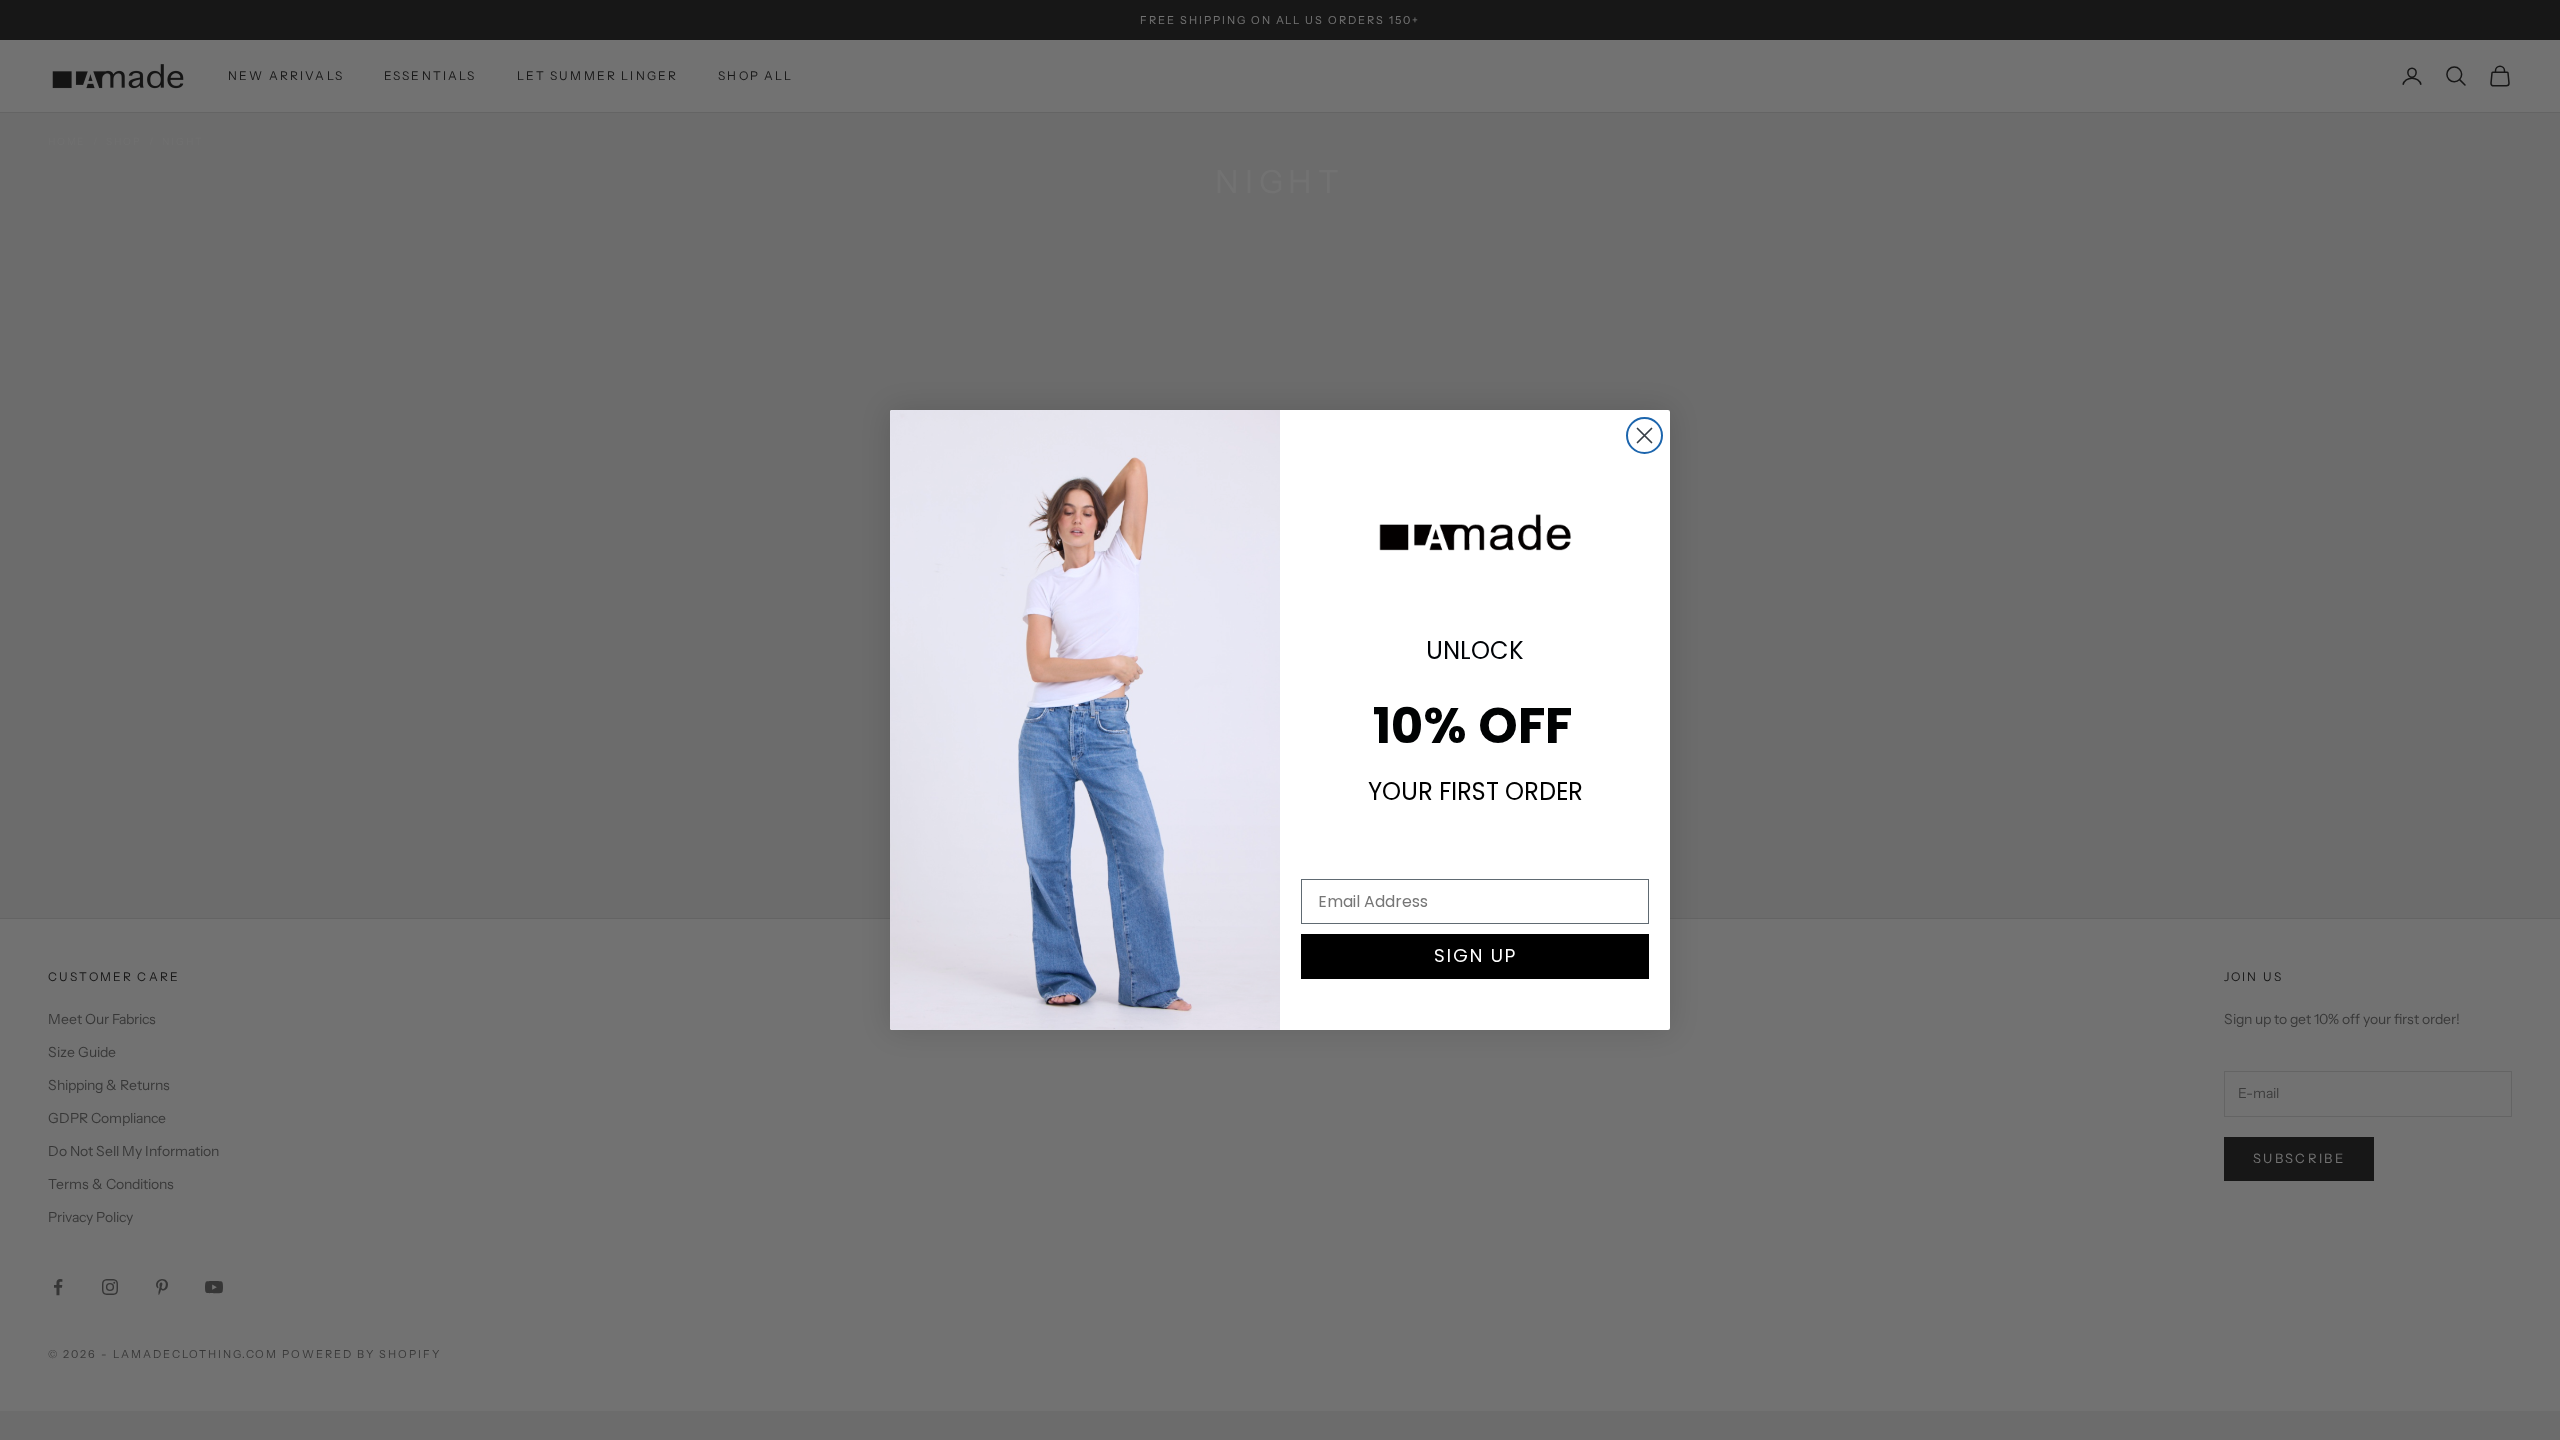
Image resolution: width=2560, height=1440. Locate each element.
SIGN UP (1475, 955)
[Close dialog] (1644, 435)
